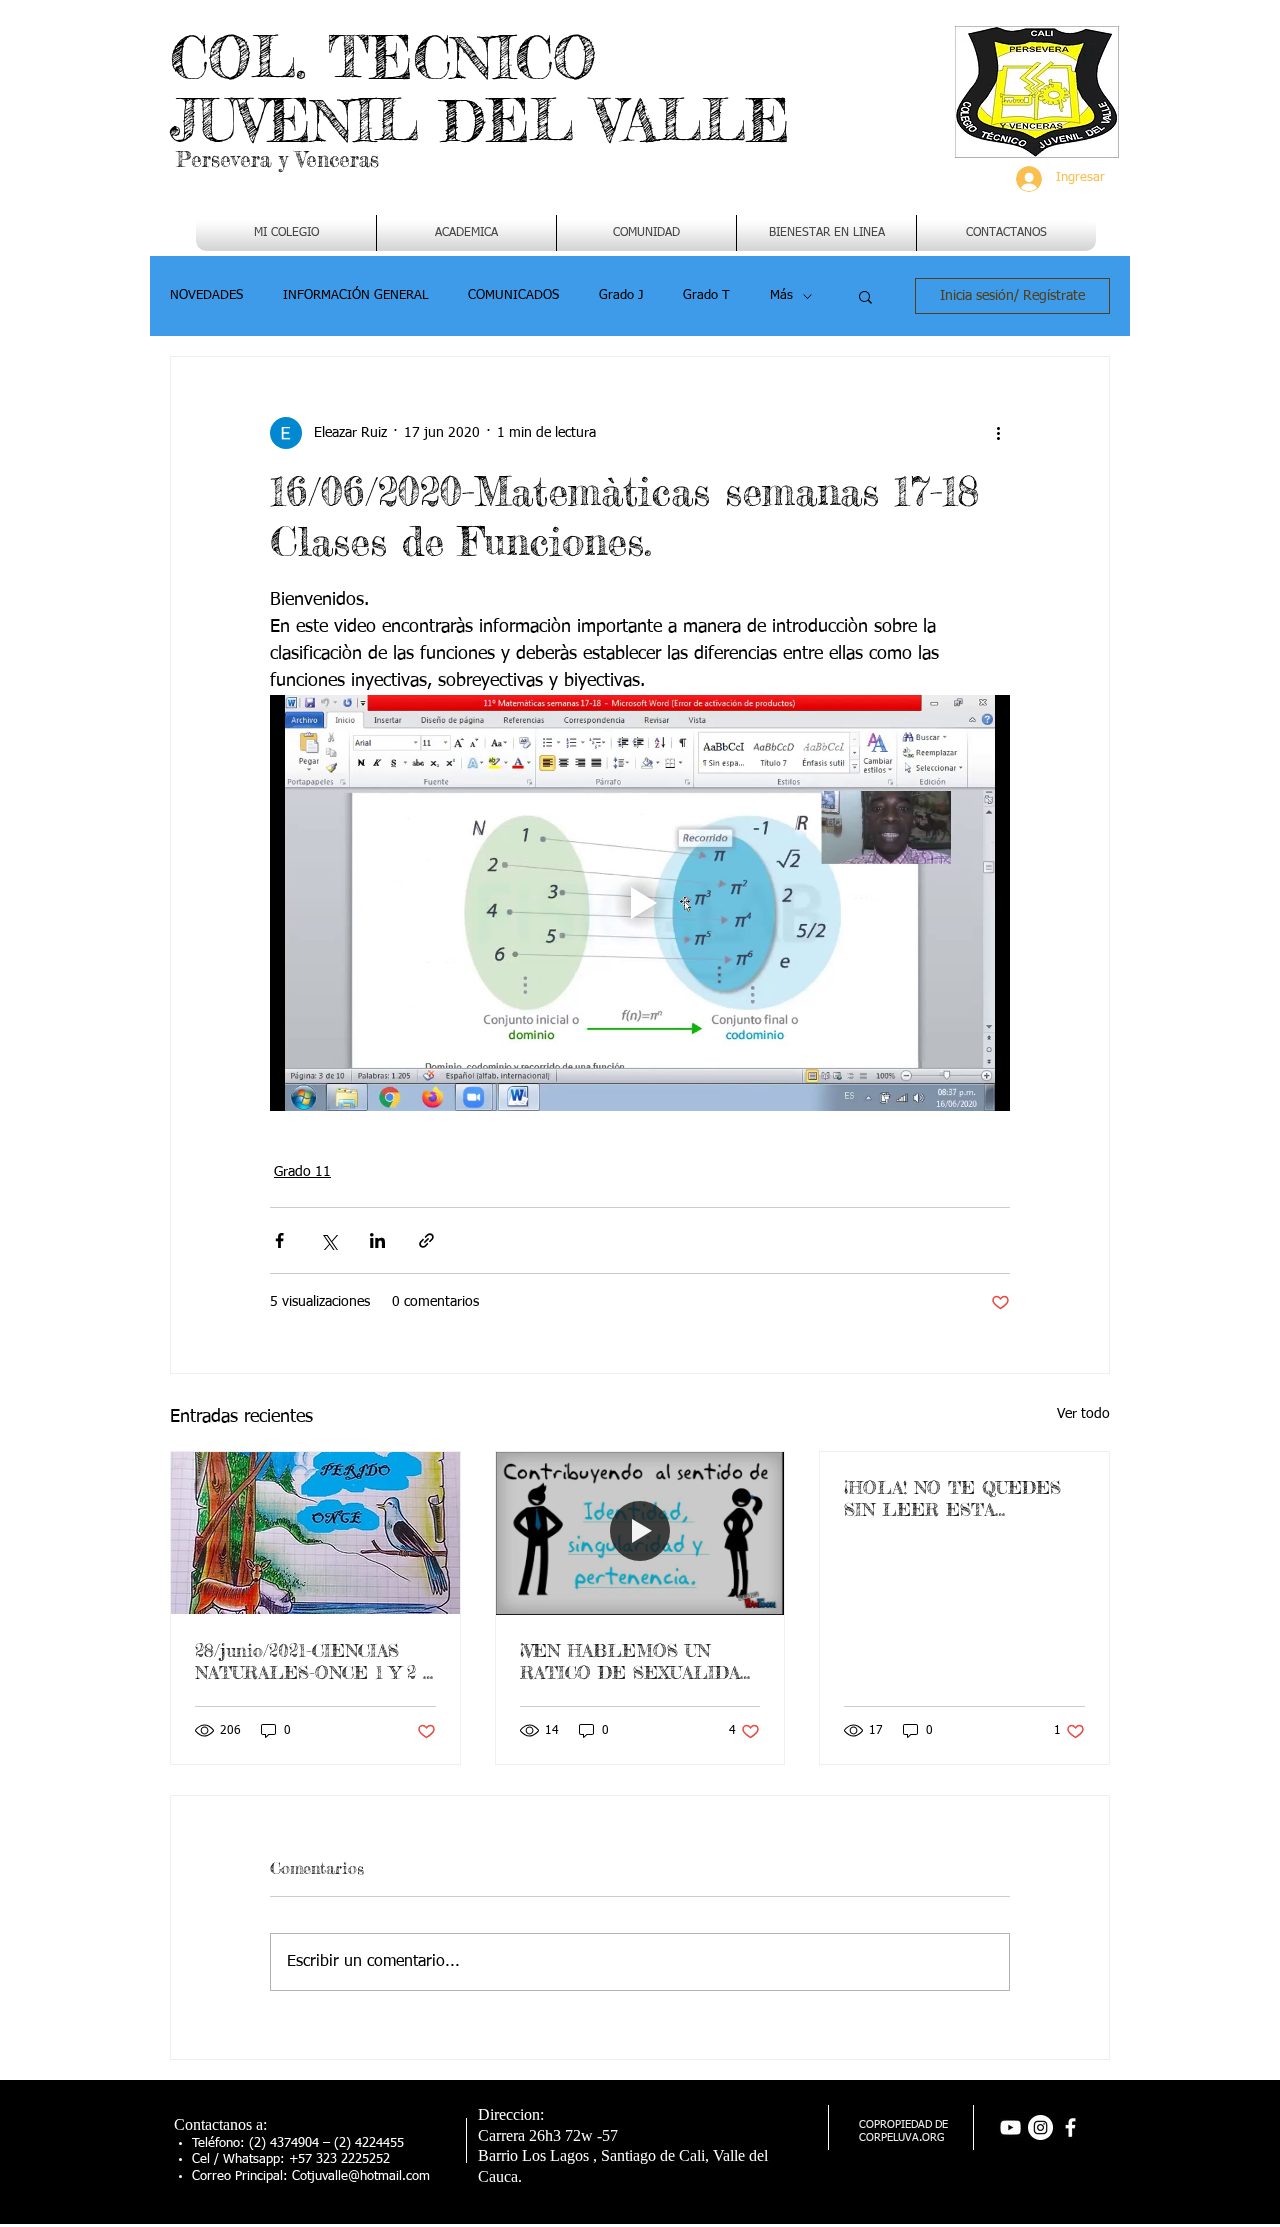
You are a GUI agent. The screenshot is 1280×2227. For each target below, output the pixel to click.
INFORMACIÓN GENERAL (355, 295)
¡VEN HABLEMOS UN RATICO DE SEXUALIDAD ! (637, 1661)
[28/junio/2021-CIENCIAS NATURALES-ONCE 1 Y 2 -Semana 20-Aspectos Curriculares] (315, 1533)
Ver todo (1083, 1414)
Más (781, 295)
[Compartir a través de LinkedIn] (377, 1240)
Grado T (706, 295)
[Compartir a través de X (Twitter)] (328, 1240)
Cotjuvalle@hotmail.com (361, 2176)
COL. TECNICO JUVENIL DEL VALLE (480, 88)
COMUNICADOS (513, 295)
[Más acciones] (998, 433)
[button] (466, 233)
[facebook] (1070, 2127)
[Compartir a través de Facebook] (279, 1240)
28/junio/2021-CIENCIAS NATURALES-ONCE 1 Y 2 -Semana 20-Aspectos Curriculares (312, 1661)
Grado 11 (302, 1172)
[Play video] (640, 903)
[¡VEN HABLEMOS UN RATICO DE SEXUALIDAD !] (640, 1533)
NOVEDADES (206, 295)
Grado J (621, 295)
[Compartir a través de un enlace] (426, 1240)
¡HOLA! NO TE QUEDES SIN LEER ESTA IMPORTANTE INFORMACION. (952, 1498)
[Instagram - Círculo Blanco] (1040, 2127)
